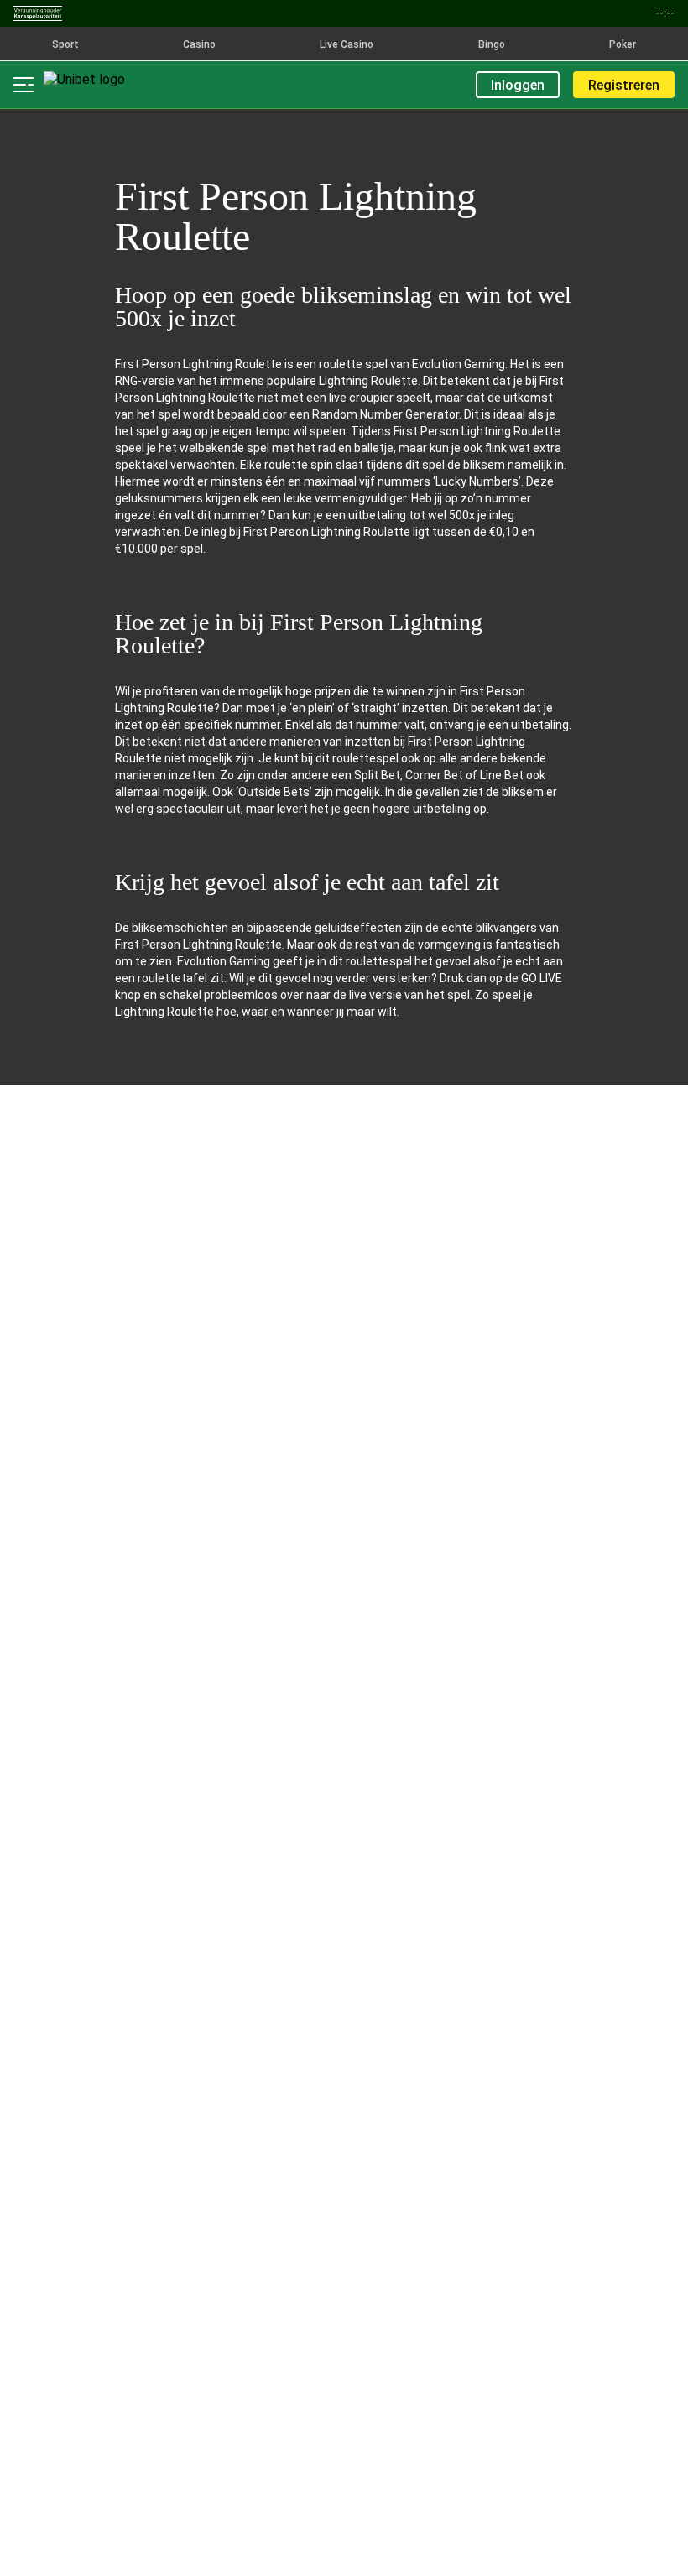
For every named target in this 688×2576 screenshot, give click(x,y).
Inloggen (518, 85)
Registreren (624, 85)
